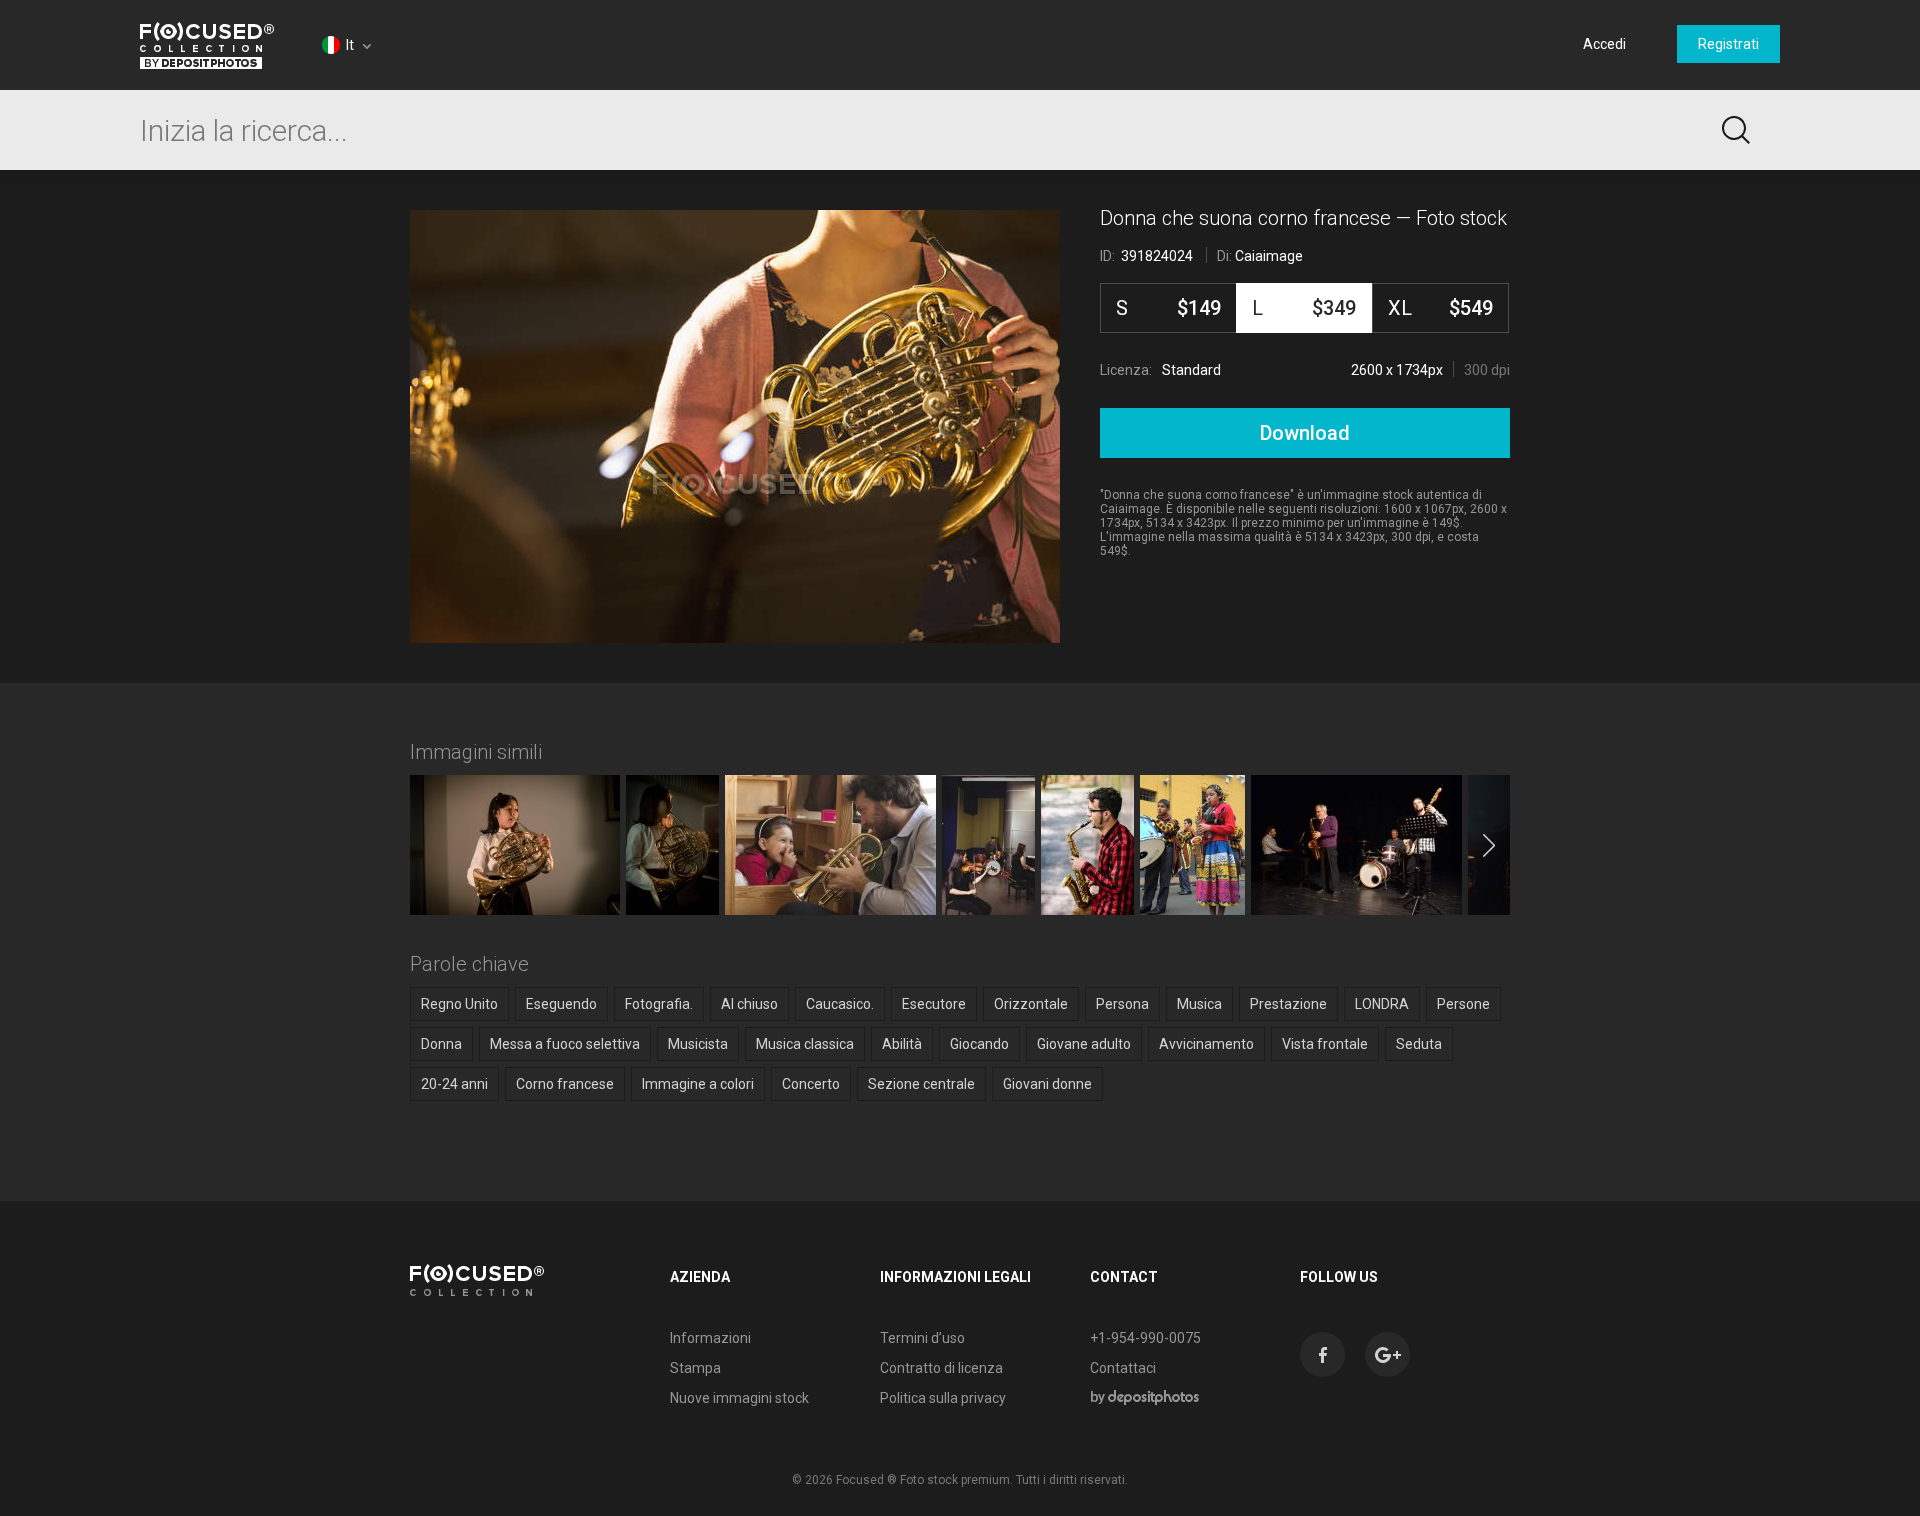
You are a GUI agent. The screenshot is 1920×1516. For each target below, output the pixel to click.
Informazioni (710, 1338)
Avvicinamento (1206, 1044)
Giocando (979, 1044)
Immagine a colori (698, 1084)
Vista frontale (1325, 1044)
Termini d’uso (922, 1338)
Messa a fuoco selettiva (565, 1044)
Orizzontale (1031, 1004)
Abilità (902, 1044)
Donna (441, 1044)
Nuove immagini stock (739, 1398)
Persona (1122, 1004)
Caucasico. (840, 1004)
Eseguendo (561, 1004)
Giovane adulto (1084, 1044)
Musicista (698, 1044)
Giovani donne (1047, 1084)
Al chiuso (749, 1004)
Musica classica (805, 1044)
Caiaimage (1269, 256)
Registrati (1728, 44)
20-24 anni (454, 1084)
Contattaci (1123, 1368)
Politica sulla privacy (943, 1398)
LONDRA (1382, 1004)
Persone (1463, 1004)
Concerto (811, 1084)
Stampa (695, 1368)
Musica (1199, 1004)
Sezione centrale (921, 1084)
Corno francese (565, 1084)
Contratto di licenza (941, 1368)
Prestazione (1288, 1004)
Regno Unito (459, 1004)
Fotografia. (659, 1004)
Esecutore (934, 1004)
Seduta (1419, 1044)
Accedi (1604, 44)
